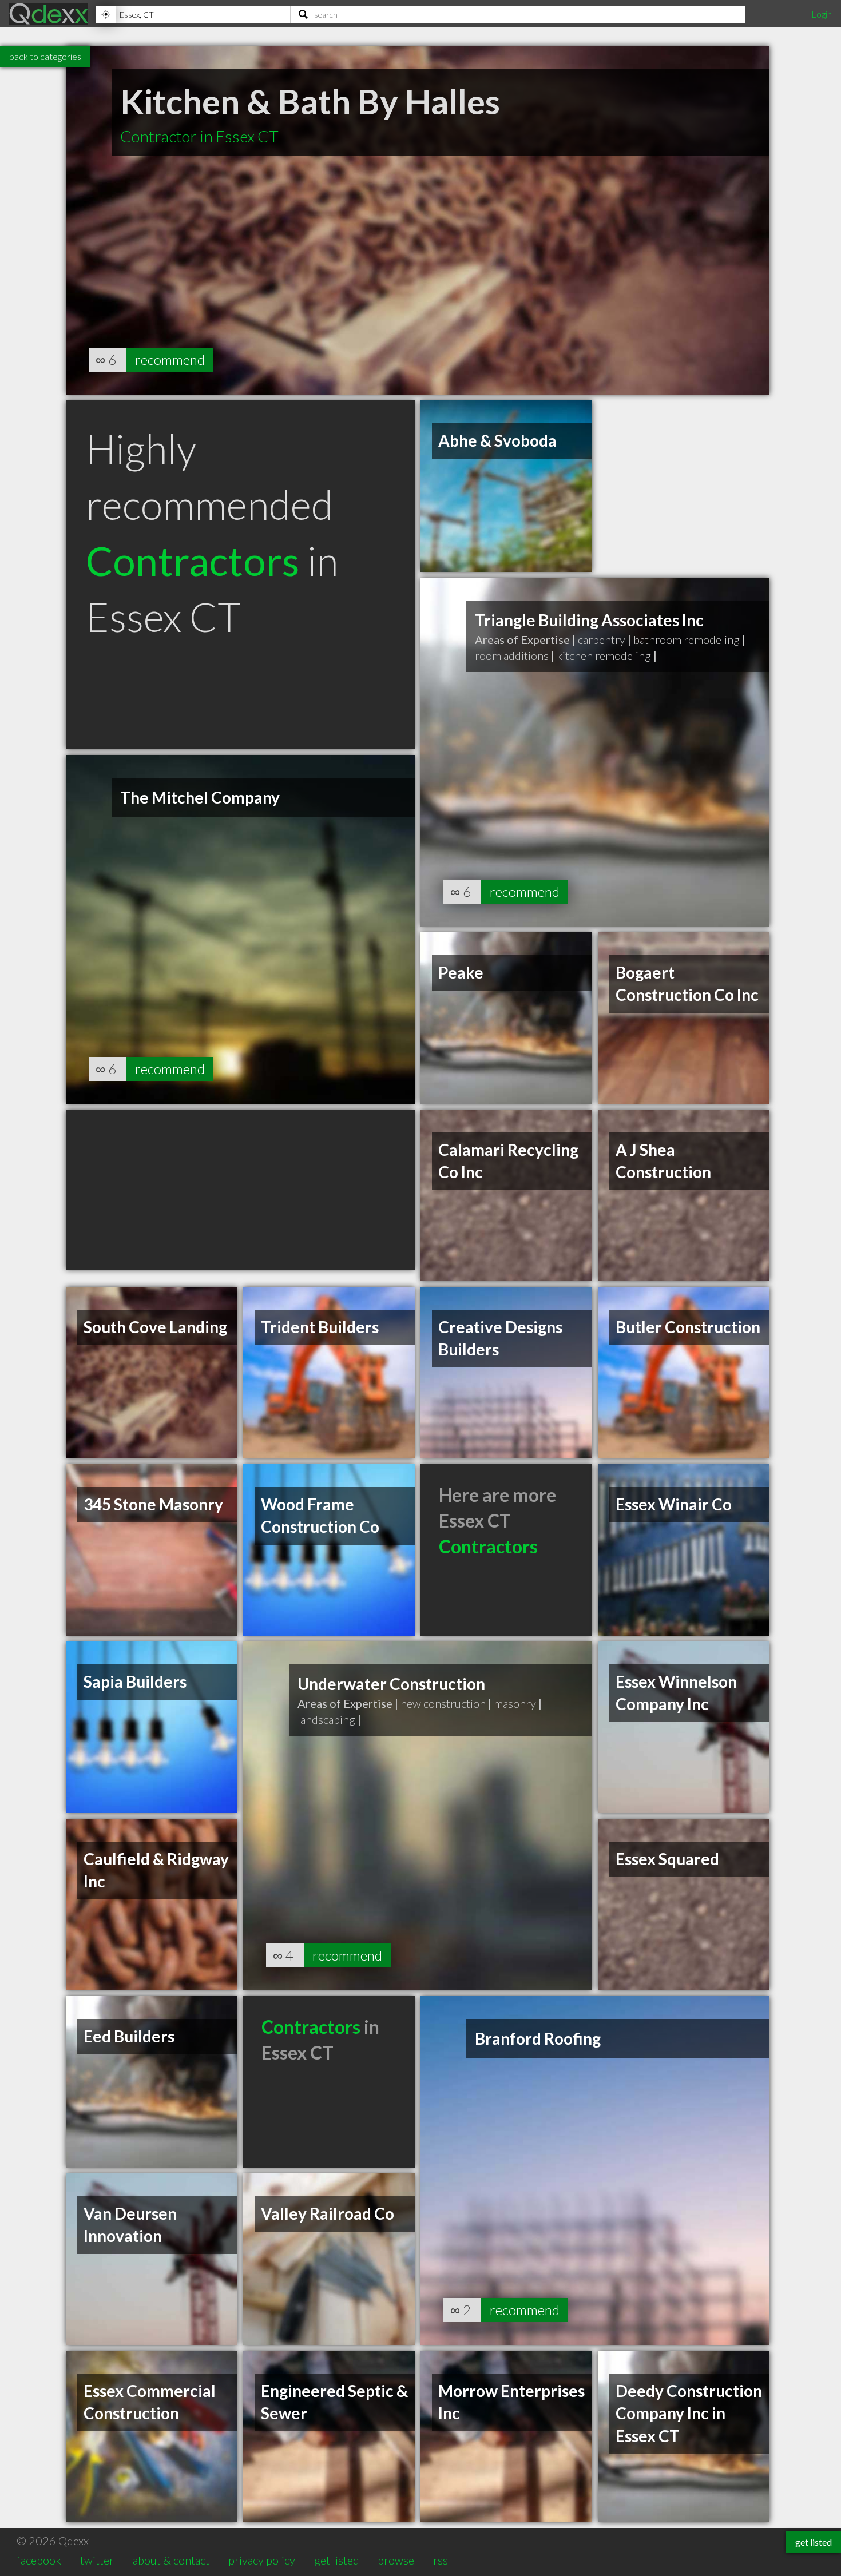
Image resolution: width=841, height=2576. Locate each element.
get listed (337, 2560)
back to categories (45, 56)
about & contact (171, 2560)
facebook (39, 2560)
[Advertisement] (240, 1190)
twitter (97, 2560)
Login (822, 14)
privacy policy (262, 2560)
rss (441, 2560)
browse (396, 2560)
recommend (170, 359)
